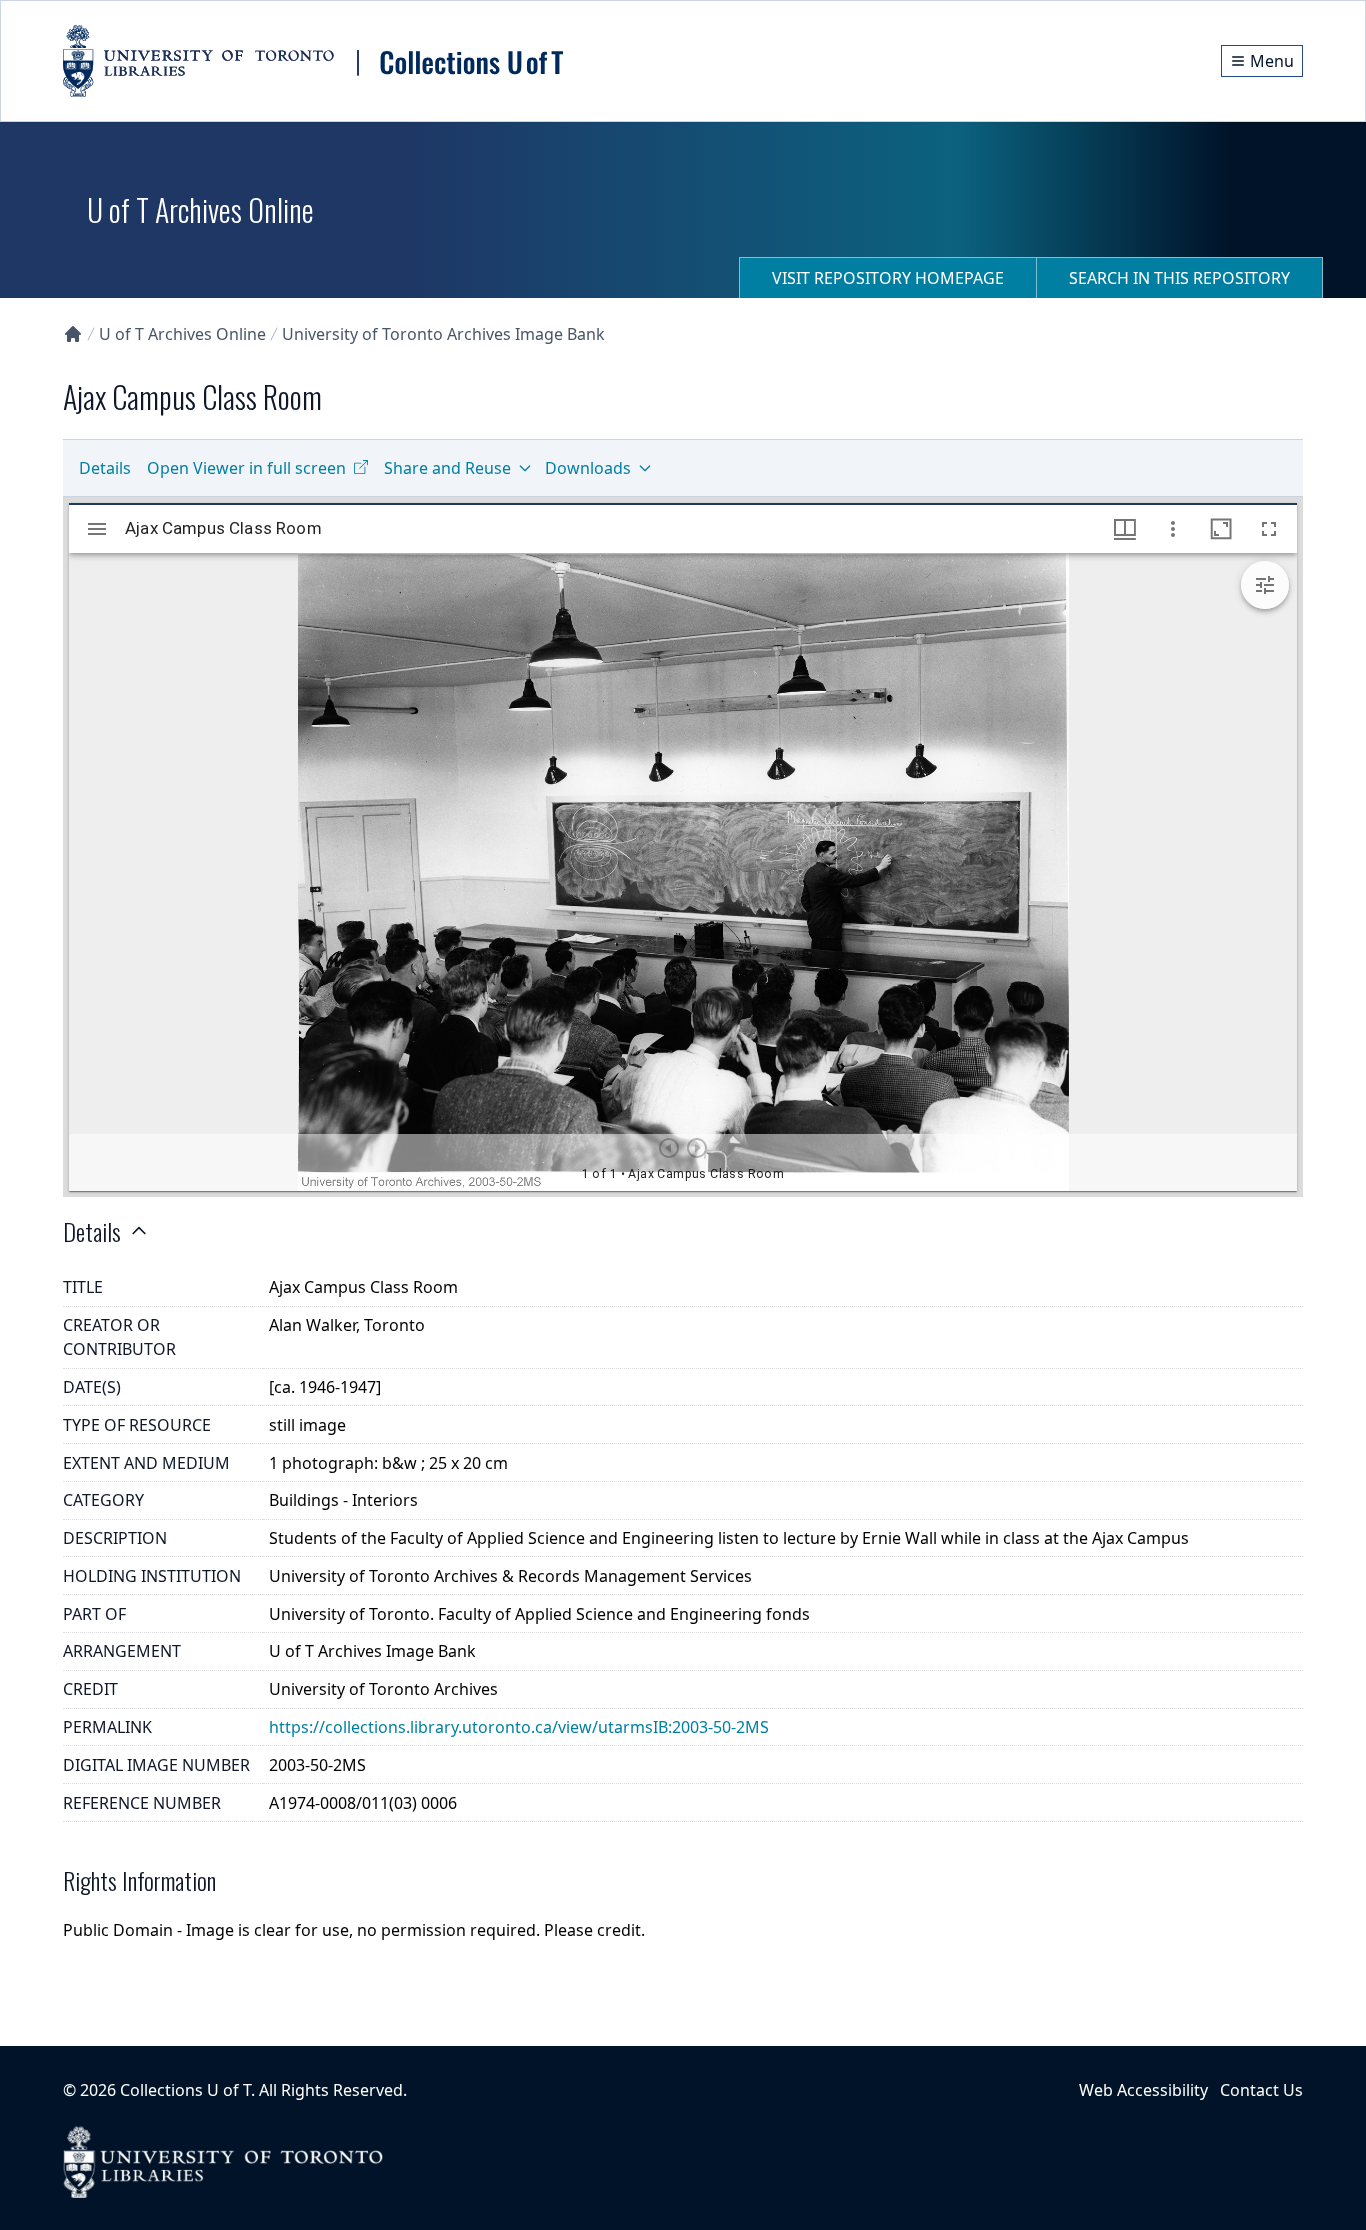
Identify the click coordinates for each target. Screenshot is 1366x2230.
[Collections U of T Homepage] (73, 334)
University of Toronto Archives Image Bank (443, 334)
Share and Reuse (447, 468)
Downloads (588, 468)
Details (105, 468)
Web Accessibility (1143, 2090)
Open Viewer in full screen (246, 468)
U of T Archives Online (182, 334)
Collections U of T (185, 2090)
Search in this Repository (1179, 278)
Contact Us (1261, 2090)
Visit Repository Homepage (888, 278)
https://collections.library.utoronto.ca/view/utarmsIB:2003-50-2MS (519, 1727)
